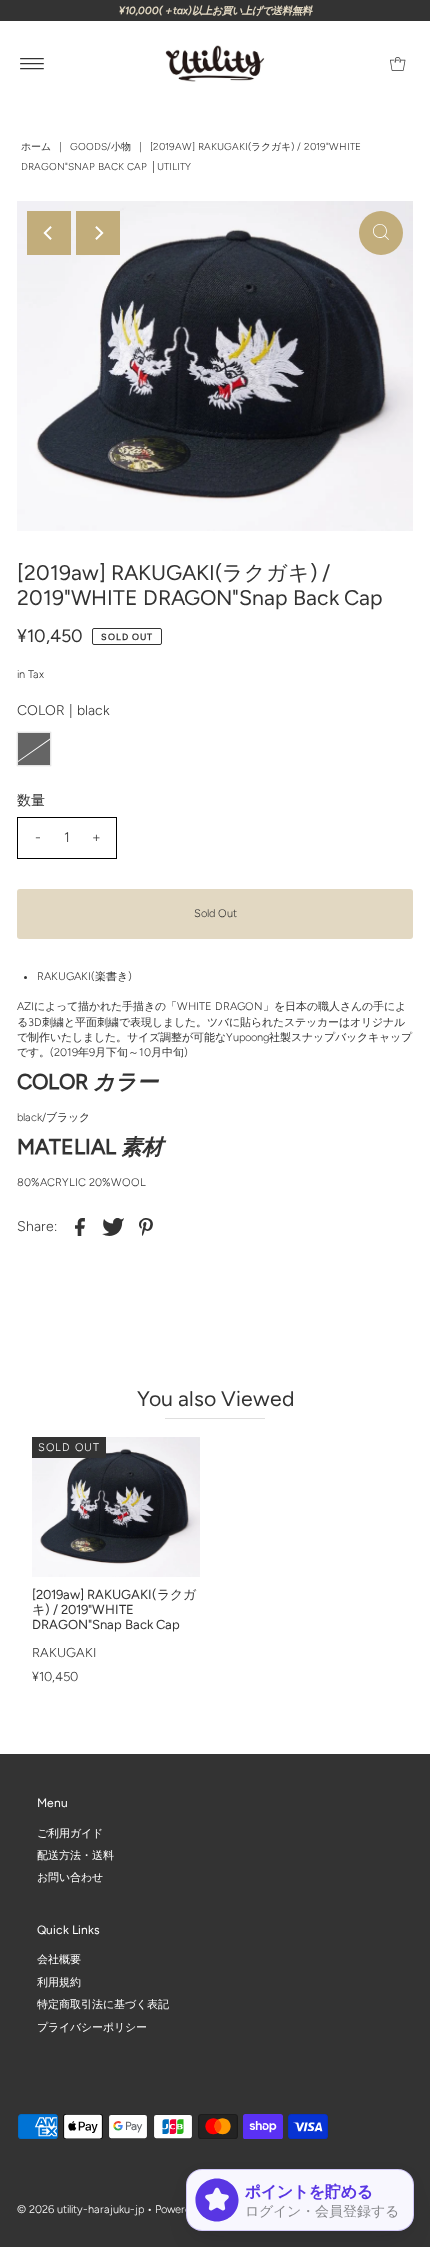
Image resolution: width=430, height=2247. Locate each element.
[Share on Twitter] (113, 1227)
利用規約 (59, 1981)
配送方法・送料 (75, 1855)
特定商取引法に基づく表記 (103, 2004)
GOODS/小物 (100, 146)
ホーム (36, 146)
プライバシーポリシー (92, 2026)
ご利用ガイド (70, 1832)
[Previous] (49, 233)
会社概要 (59, 1959)
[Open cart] (397, 64)
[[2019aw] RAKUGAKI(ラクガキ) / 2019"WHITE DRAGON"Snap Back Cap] (116, 1507)
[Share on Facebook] (80, 1227)
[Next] (98, 233)
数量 (31, 800)
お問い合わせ (70, 1877)
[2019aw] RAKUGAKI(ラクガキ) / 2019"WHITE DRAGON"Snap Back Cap (114, 1609)
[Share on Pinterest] (146, 1227)
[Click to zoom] (381, 233)
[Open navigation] (32, 64)
